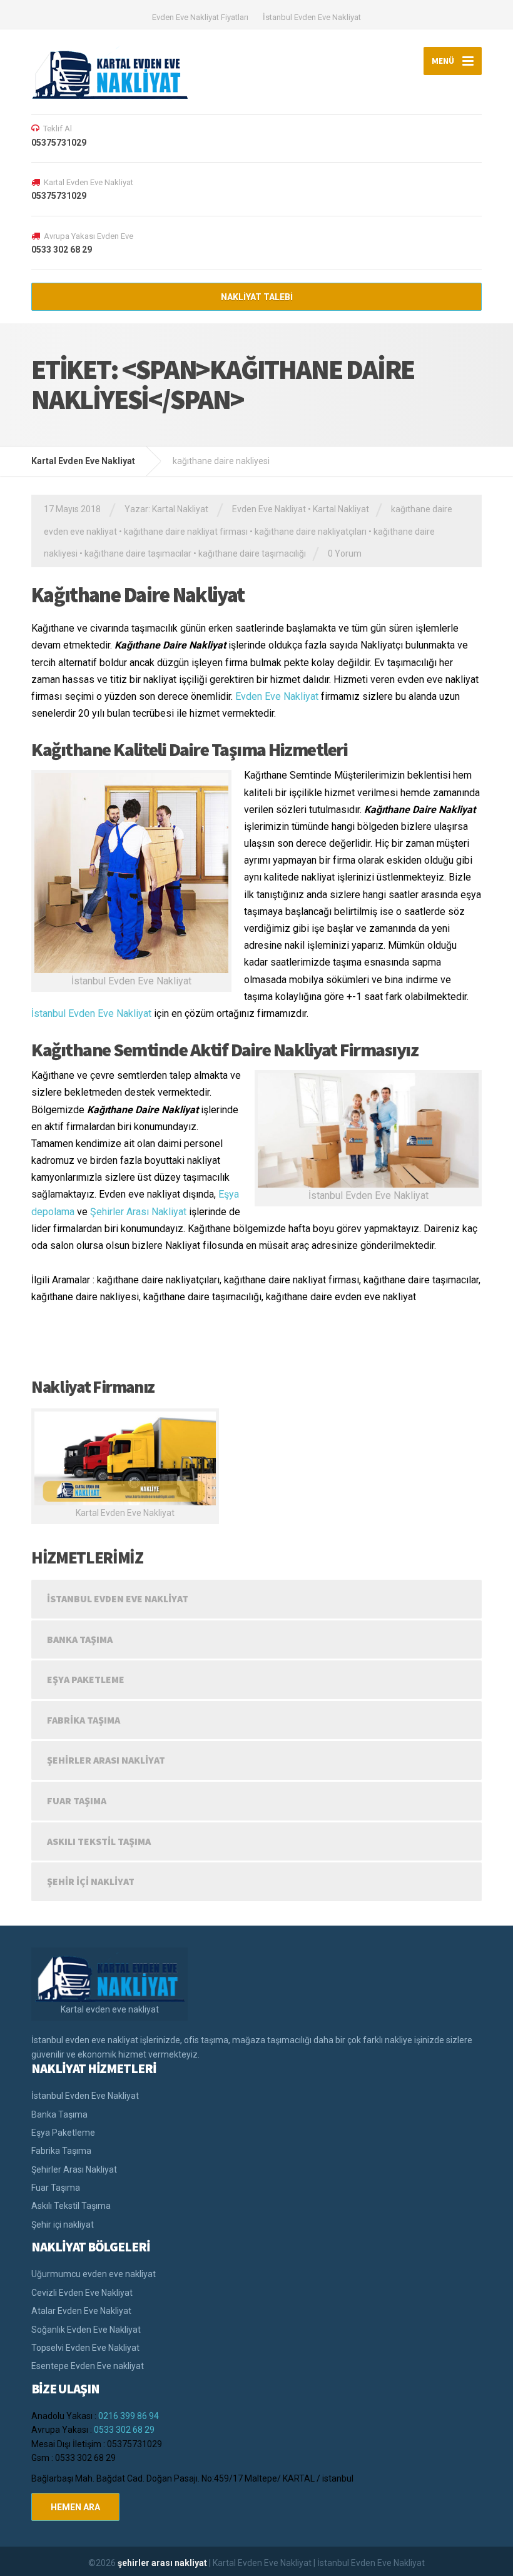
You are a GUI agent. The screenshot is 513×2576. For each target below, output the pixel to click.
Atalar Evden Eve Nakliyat (81, 2311)
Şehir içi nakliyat (91, 1881)
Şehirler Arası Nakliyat (138, 1212)
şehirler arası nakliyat (163, 2563)
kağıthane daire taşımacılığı (252, 553)
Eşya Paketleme (86, 1679)
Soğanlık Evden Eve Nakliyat (86, 2330)
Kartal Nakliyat (341, 509)
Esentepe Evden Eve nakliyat (88, 2366)
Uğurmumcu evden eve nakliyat (94, 2274)
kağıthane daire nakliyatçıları (311, 532)
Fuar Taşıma (77, 1801)
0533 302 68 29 (124, 2430)
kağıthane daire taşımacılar (138, 553)
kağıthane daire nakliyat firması (186, 532)
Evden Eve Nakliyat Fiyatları (200, 17)
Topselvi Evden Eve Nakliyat (85, 2348)
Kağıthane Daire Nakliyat (138, 595)
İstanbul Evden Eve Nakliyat (312, 17)
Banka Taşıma (80, 1639)
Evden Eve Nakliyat (269, 509)
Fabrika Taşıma (84, 1720)
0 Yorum (345, 553)
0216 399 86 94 (129, 2416)
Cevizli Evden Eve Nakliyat (82, 2293)
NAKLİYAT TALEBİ (257, 297)
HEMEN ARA (75, 2507)
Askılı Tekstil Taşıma (99, 1841)
